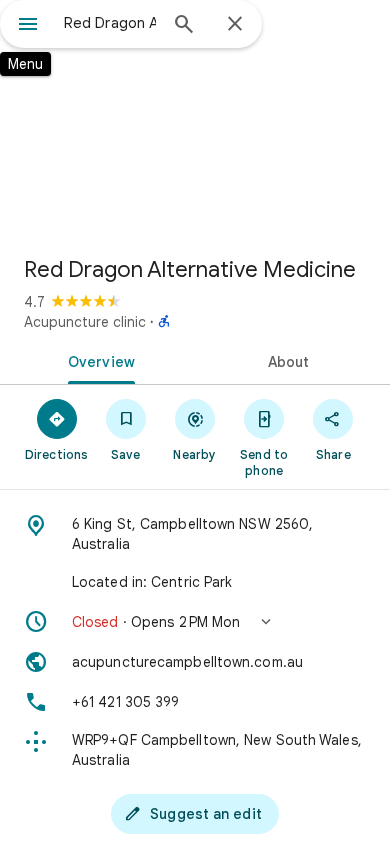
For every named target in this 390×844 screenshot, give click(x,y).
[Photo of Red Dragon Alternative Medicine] (195, 120)
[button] (195, 622)
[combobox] (110, 23)
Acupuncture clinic (85, 322)
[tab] (97, 360)
